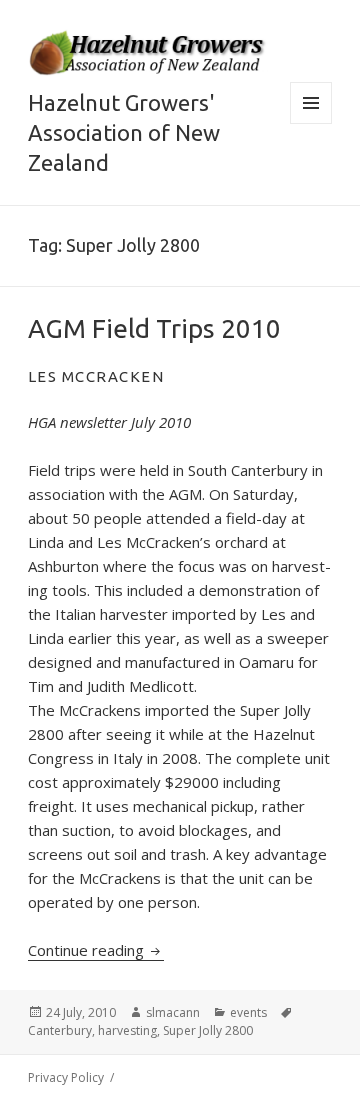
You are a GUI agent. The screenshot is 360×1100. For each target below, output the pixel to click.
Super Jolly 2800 (208, 1030)
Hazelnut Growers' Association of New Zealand (124, 132)
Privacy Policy (66, 1077)
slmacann (173, 1012)
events (248, 1012)
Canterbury (60, 1030)
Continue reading (96, 950)
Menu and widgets (311, 123)
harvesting (127, 1030)
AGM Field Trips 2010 (154, 328)
